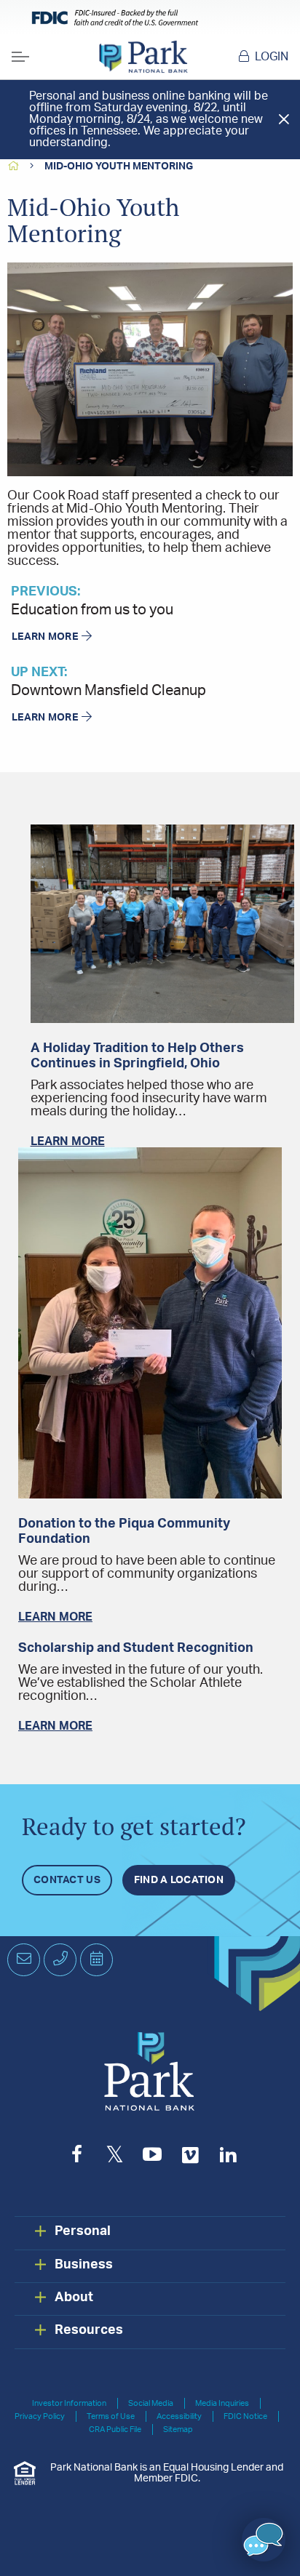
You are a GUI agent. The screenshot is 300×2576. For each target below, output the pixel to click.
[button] (264, 2540)
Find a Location (179, 1880)
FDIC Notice (245, 2416)
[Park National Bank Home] (143, 57)
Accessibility (179, 2416)
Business (84, 2265)
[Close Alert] (284, 119)
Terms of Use (111, 2416)
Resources (89, 2330)
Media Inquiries (222, 2403)
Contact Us (67, 1880)
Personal (83, 2231)
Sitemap (178, 2429)
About (74, 2298)
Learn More (45, 637)
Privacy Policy (40, 2416)
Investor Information (69, 2403)
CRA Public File (115, 2429)
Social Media (151, 2403)
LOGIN (272, 57)
